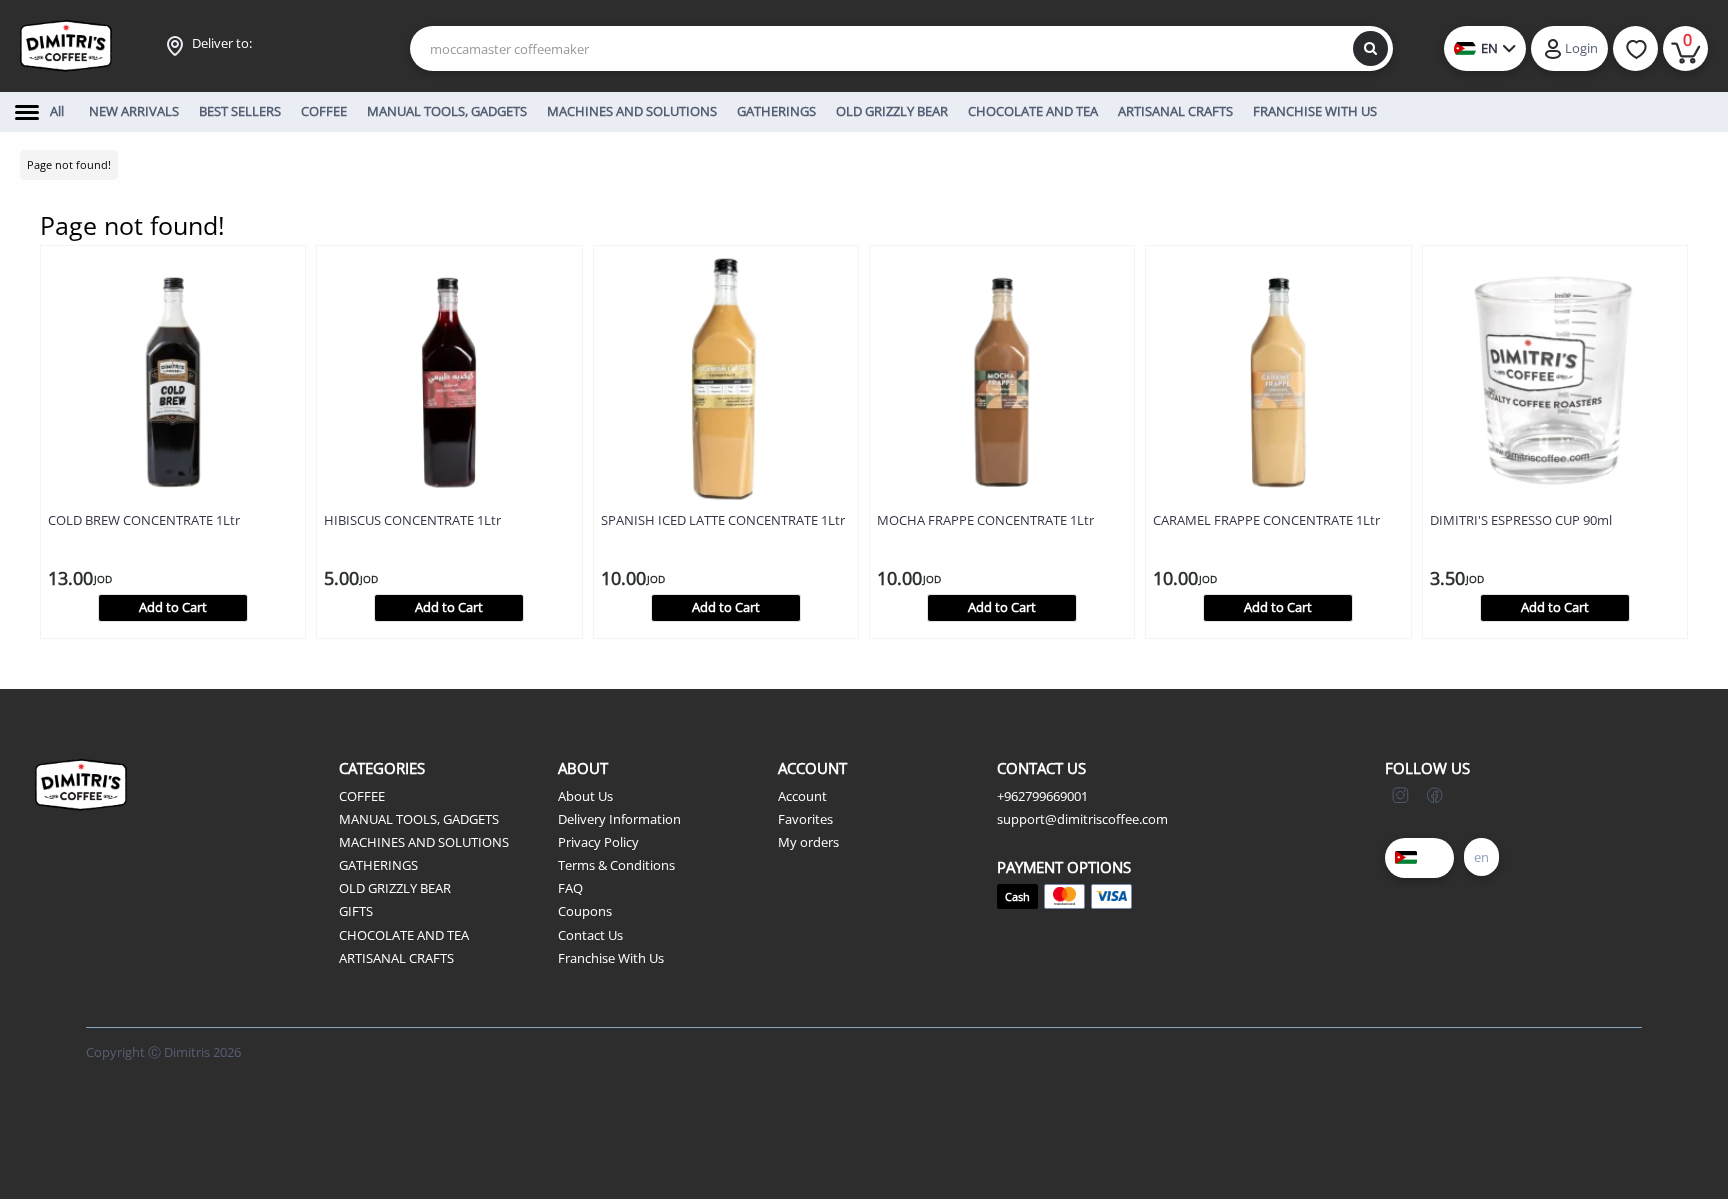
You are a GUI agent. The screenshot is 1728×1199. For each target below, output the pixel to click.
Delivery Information (619, 819)
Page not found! (69, 164)
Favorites (805, 819)
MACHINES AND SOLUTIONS (424, 842)
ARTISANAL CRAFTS (396, 958)
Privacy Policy (598, 842)
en (1481, 857)
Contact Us (590, 935)
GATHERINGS (378, 865)
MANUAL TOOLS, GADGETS (419, 819)
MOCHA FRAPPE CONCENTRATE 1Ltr (985, 520)
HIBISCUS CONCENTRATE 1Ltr (412, 520)
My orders (808, 842)
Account (802, 796)
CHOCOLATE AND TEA (404, 935)
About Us (585, 796)
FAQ (570, 888)
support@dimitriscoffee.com (1082, 819)
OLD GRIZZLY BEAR (395, 888)
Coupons (585, 911)
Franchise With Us (611, 958)
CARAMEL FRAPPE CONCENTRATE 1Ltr (1266, 520)
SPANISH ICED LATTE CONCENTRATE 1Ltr (723, 520)
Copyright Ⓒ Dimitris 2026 (163, 1052)
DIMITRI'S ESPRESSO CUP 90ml (1521, 520)
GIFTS (356, 911)
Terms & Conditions (616, 865)
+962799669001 (1042, 796)
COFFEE (362, 796)
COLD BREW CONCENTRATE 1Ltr (144, 520)
